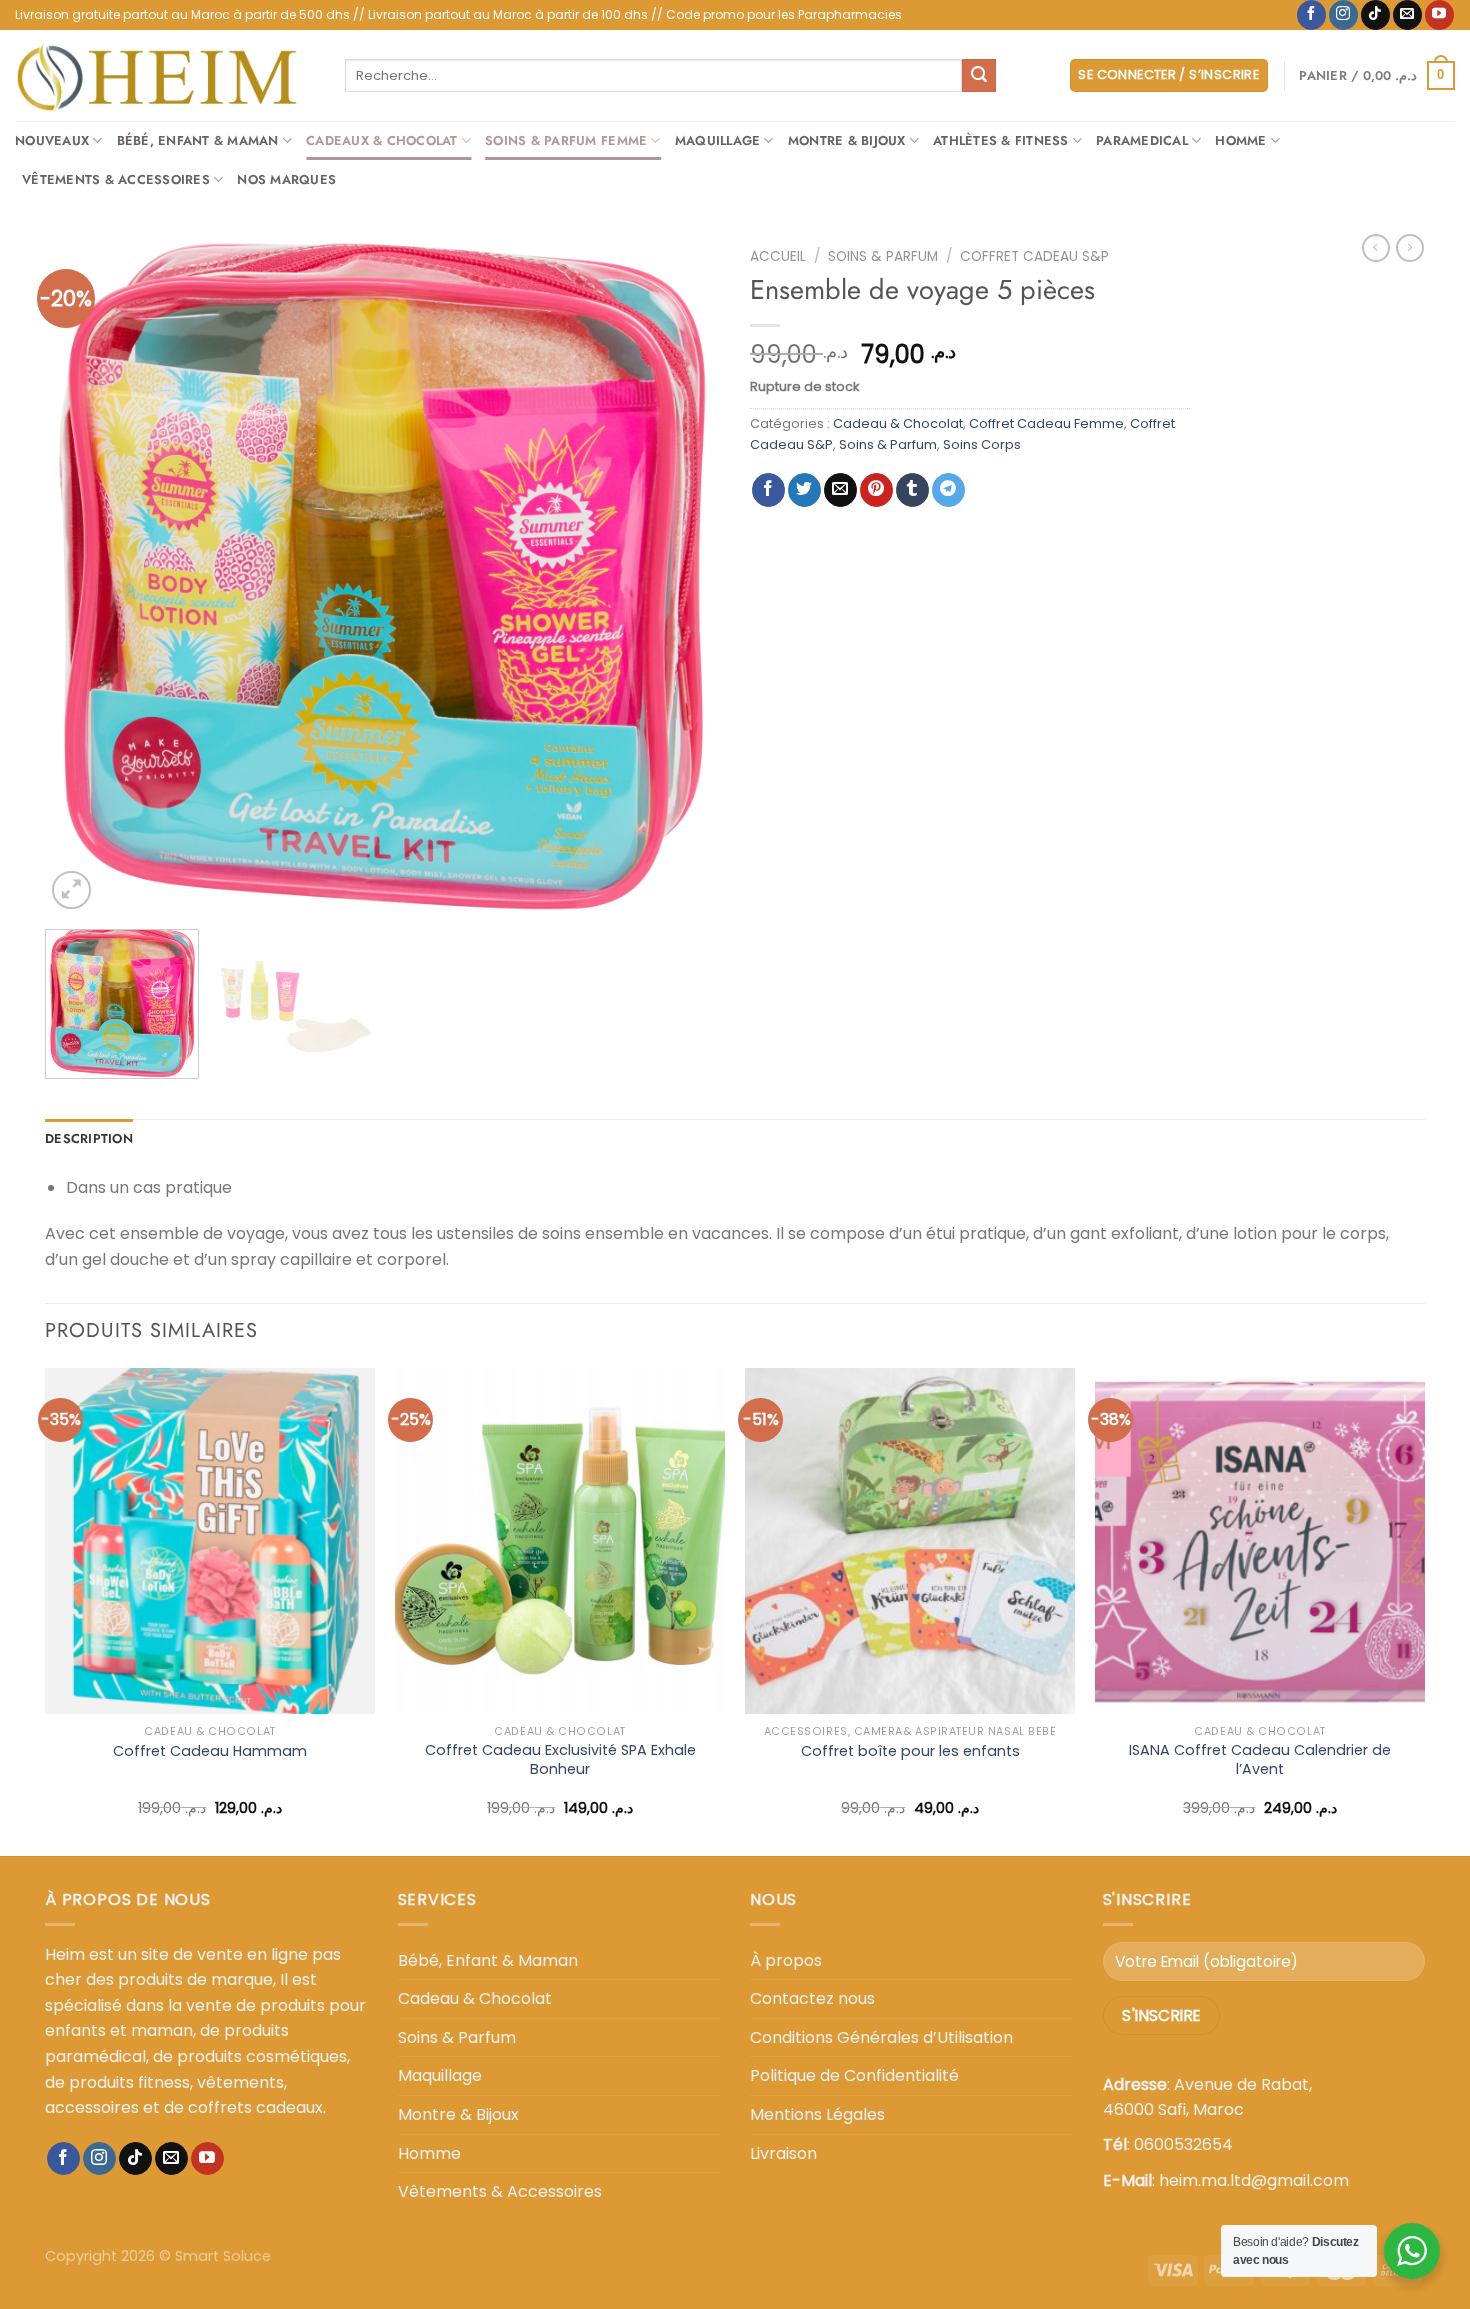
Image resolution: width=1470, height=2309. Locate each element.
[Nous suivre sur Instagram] (1343, 15)
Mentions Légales (817, 2114)
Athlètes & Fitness (1001, 140)
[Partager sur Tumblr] (912, 490)
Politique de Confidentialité (854, 2075)
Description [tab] (89, 1138)
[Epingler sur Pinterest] (876, 490)
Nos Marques (286, 179)
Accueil (778, 256)
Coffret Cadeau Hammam (210, 1751)
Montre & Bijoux (847, 140)
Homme (1240, 140)
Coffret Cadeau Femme (1046, 423)
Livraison (783, 2153)
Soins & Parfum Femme (566, 140)
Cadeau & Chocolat (898, 423)
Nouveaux (52, 140)
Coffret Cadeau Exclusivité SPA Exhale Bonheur (560, 1759)
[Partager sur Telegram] (948, 490)
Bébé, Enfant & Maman (198, 140)
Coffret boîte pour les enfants (910, 1751)
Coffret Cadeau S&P (1034, 256)
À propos (786, 1960)
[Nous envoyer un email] (1407, 15)
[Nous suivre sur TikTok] (1375, 15)
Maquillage (718, 140)
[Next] (681, 576)
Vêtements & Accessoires (116, 179)
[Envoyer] (979, 76)
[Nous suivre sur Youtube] (1439, 15)
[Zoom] (71, 890)
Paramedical (1142, 140)
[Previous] (84, 576)
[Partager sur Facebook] (768, 490)
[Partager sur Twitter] (804, 490)
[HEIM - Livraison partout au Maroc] (165, 75)
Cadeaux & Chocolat (382, 140)
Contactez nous (812, 1998)
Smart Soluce (223, 2256)
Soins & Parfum (883, 256)
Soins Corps (982, 444)
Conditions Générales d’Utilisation (881, 2037)
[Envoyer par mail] (840, 490)
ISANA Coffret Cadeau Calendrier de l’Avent (1260, 1759)
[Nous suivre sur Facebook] (1311, 15)
